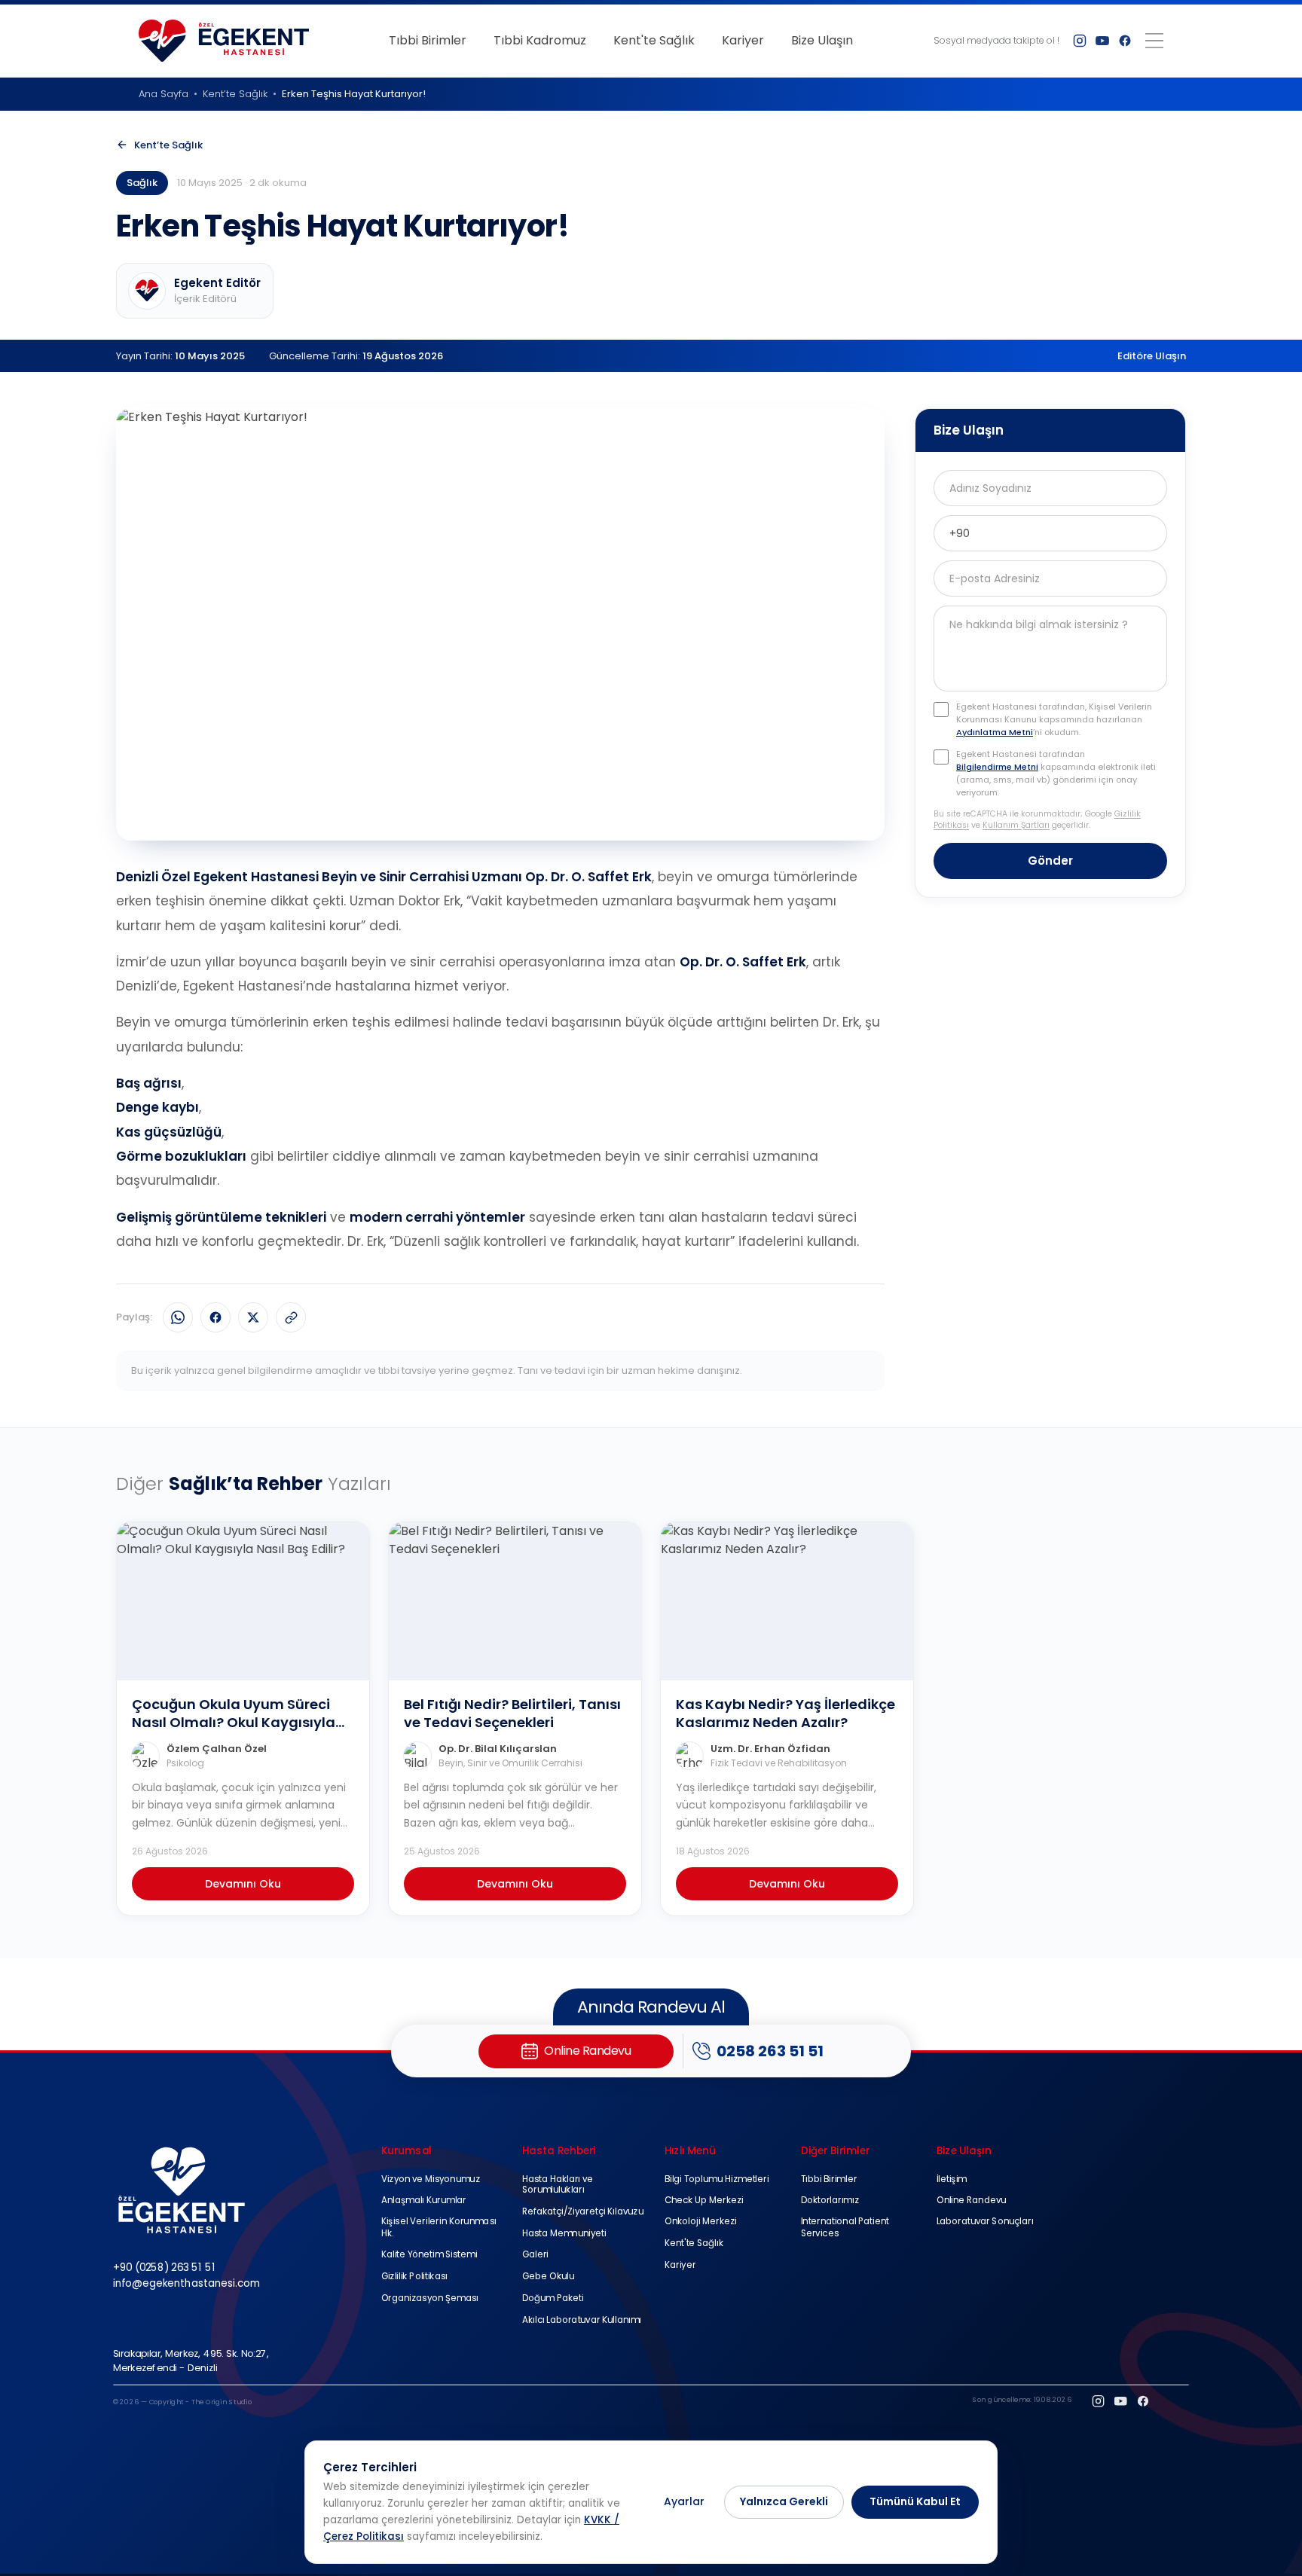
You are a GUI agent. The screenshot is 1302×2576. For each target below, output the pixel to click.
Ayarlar (684, 2501)
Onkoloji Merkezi (701, 2222)
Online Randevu (972, 2201)
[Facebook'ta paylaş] (215, 1317)
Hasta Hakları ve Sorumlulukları (558, 2184)
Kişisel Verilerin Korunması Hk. (439, 2228)
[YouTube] (1102, 41)
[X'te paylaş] (253, 1317)
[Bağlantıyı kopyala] (291, 1317)
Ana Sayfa (164, 94)
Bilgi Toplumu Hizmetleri (717, 2179)
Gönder (1050, 861)
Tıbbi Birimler (428, 40)
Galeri (535, 2256)
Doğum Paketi (553, 2298)
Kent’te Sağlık (235, 94)
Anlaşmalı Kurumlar (424, 2201)
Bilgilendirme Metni (997, 768)
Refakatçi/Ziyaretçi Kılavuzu (583, 2212)
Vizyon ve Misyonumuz (431, 2179)
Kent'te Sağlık (654, 40)
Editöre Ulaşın (1152, 356)
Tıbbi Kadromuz (540, 40)
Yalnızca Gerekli (784, 2501)
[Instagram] (1080, 41)
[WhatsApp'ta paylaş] (178, 1317)
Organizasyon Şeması (430, 2298)
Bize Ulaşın (822, 40)
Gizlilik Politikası (414, 2277)
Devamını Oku (243, 1884)
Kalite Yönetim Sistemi (429, 2256)
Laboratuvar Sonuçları (985, 2222)
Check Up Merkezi (704, 2201)
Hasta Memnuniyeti (564, 2234)
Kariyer (743, 40)
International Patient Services (845, 2228)
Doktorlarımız (830, 2201)
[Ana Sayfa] (224, 41)
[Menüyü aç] (1154, 41)
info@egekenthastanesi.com (186, 2283)
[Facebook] (1125, 41)
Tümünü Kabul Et (915, 2501)
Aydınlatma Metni (995, 733)
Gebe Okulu (548, 2277)
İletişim (952, 2179)
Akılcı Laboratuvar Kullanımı (582, 2320)
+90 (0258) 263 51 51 (164, 2268)
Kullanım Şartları (1016, 826)
